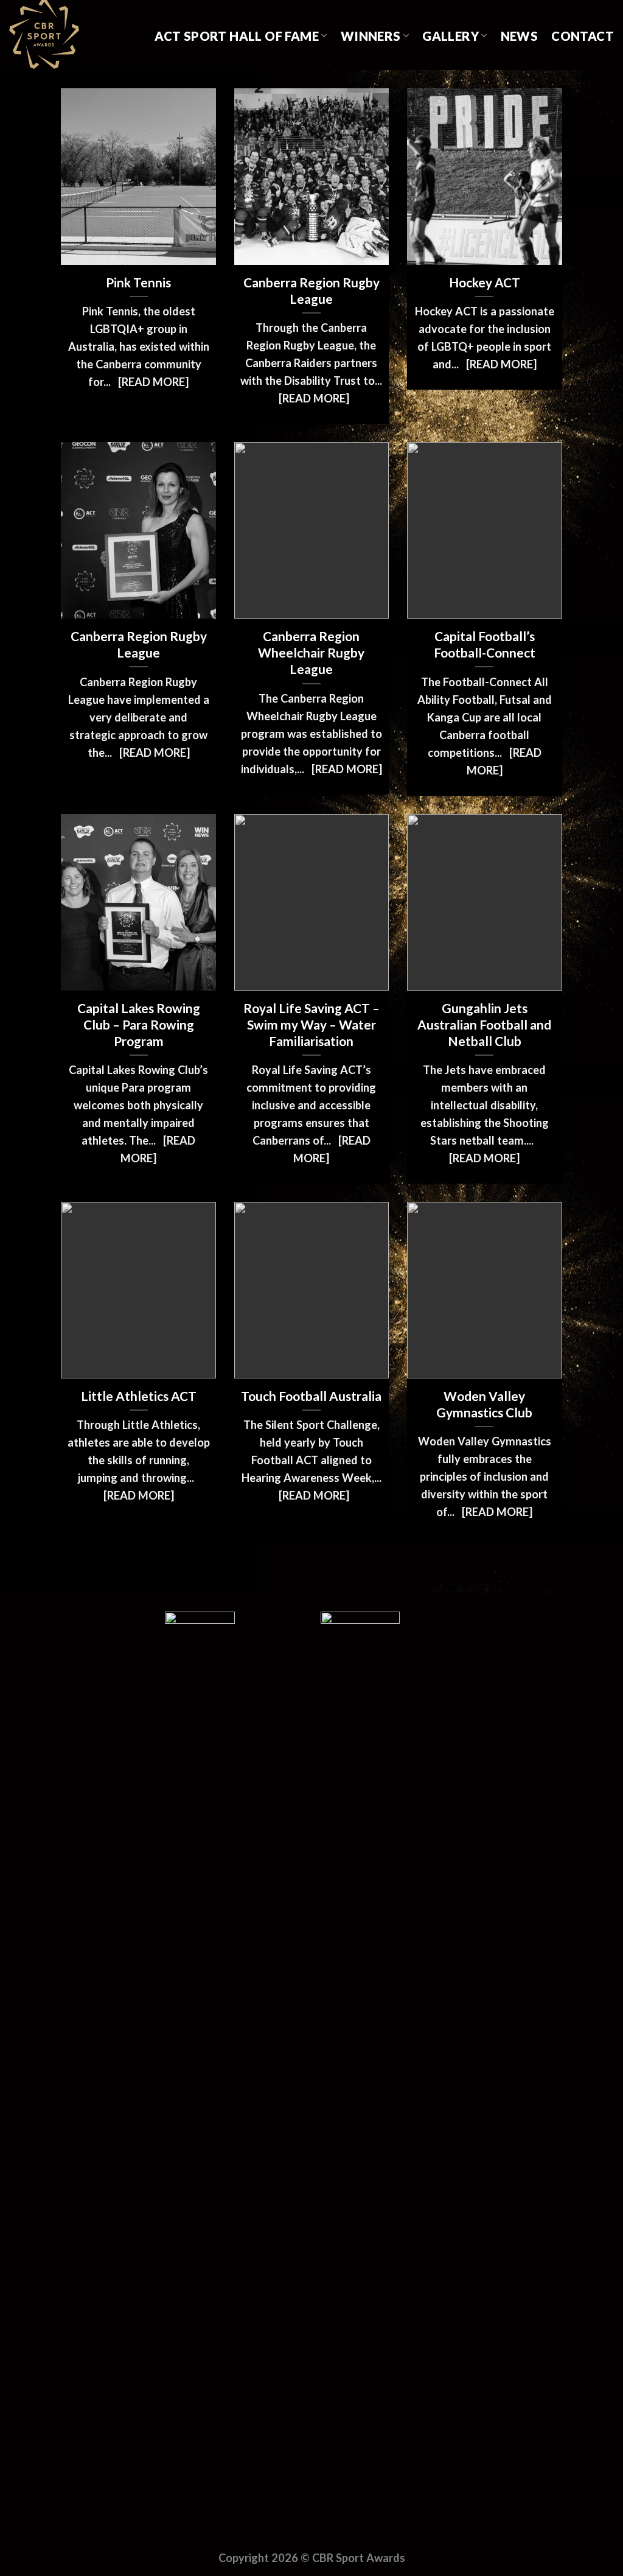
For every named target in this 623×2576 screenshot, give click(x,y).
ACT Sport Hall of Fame (237, 36)
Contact (583, 36)
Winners (371, 36)
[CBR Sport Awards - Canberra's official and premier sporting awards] (70, 35)
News (520, 36)
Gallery (451, 36)
